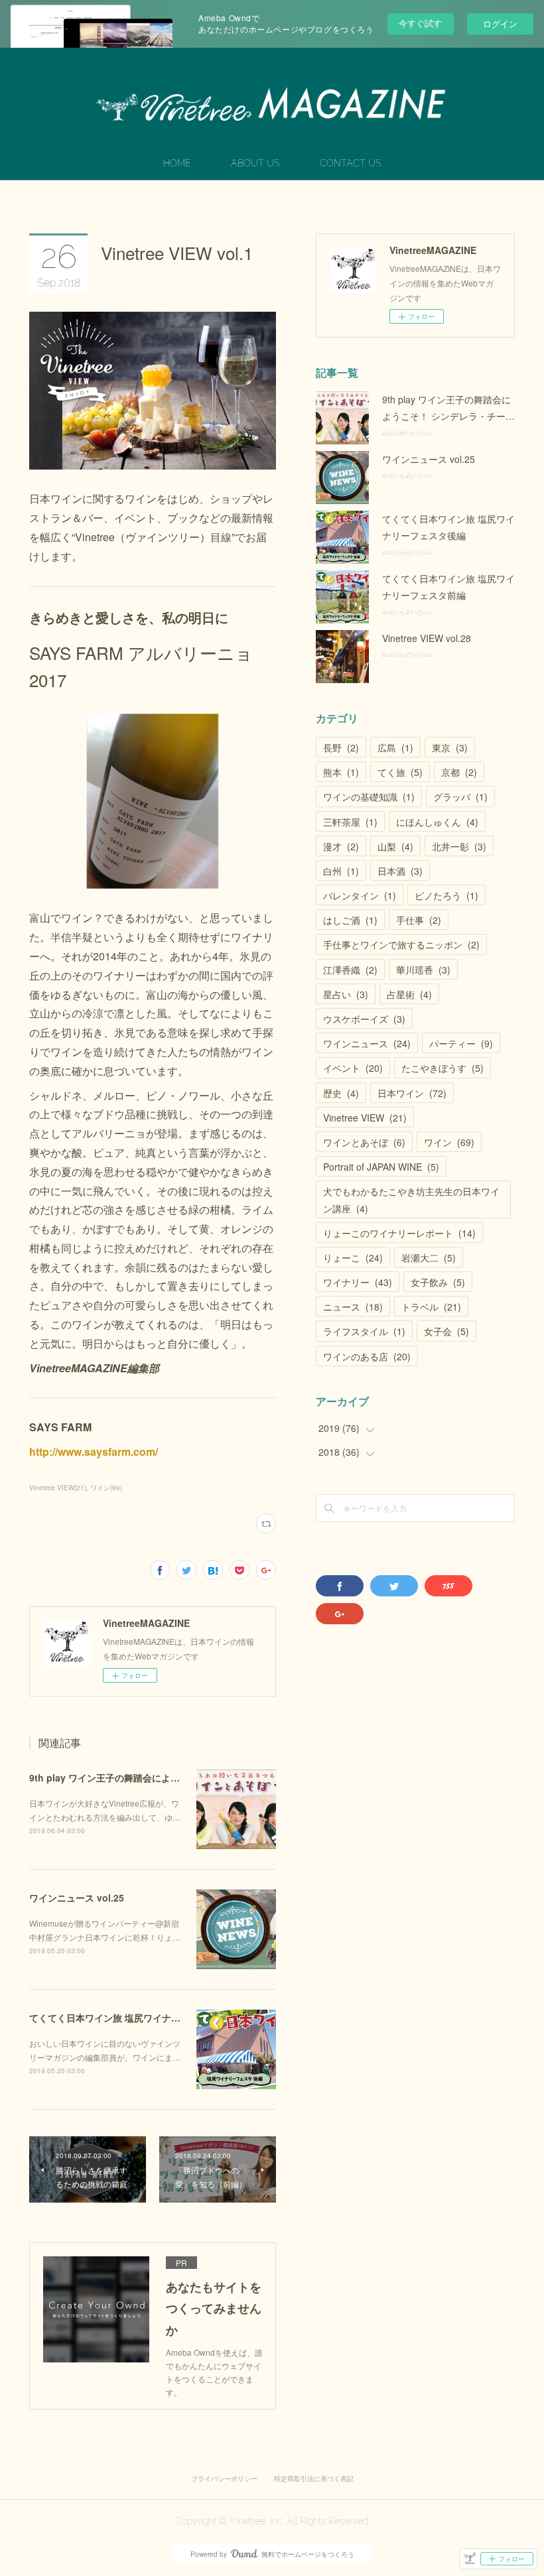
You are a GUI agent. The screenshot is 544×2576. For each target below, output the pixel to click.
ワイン (449, 1142)
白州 (341, 871)
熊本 (341, 772)
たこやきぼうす (442, 1068)
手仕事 (419, 920)
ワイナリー (358, 1282)
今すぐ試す (420, 23)
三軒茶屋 (350, 822)
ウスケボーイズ (364, 1019)
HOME (177, 163)
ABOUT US (255, 163)
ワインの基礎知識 (369, 797)
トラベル (431, 1307)
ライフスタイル (364, 1331)
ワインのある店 (367, 1356)
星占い (346, 994)
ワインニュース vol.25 (77, 1898)
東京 (450, 747)
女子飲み (438, 1282)
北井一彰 (459, 846)
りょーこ (353, 1257)
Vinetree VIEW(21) (58, 1488)
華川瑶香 (423, 970)
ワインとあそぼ (364, 1142)
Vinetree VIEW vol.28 (427, 638)
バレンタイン (360, 895)
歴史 (341, 1093)
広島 (395, 747)
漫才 (341, 846)
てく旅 (400, 772)
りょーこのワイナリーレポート (399, 1233)
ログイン (500, 24)
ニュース (353, 1307)
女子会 (446, 1331)
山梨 (395, 846)
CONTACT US (351, 163)
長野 (341, 747)
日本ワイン (412, 1093)
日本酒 (400, 871)
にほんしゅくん (437, 822)
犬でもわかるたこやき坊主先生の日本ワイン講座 (411, 1199)
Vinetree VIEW (365, 1118)
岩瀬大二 (429, 1257)
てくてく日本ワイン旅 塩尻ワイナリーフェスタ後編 (137, 2018)
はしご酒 (350, 920)
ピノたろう (446, 895)
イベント (353, 1068)
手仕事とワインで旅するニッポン (401, 944)
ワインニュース (367, 1043)
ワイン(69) (106, 1488)
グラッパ (460, 797)
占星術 (409, 994)
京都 (459, 772)
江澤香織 (350, 970)
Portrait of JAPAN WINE (381, 1167)
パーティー (461, 1043)
